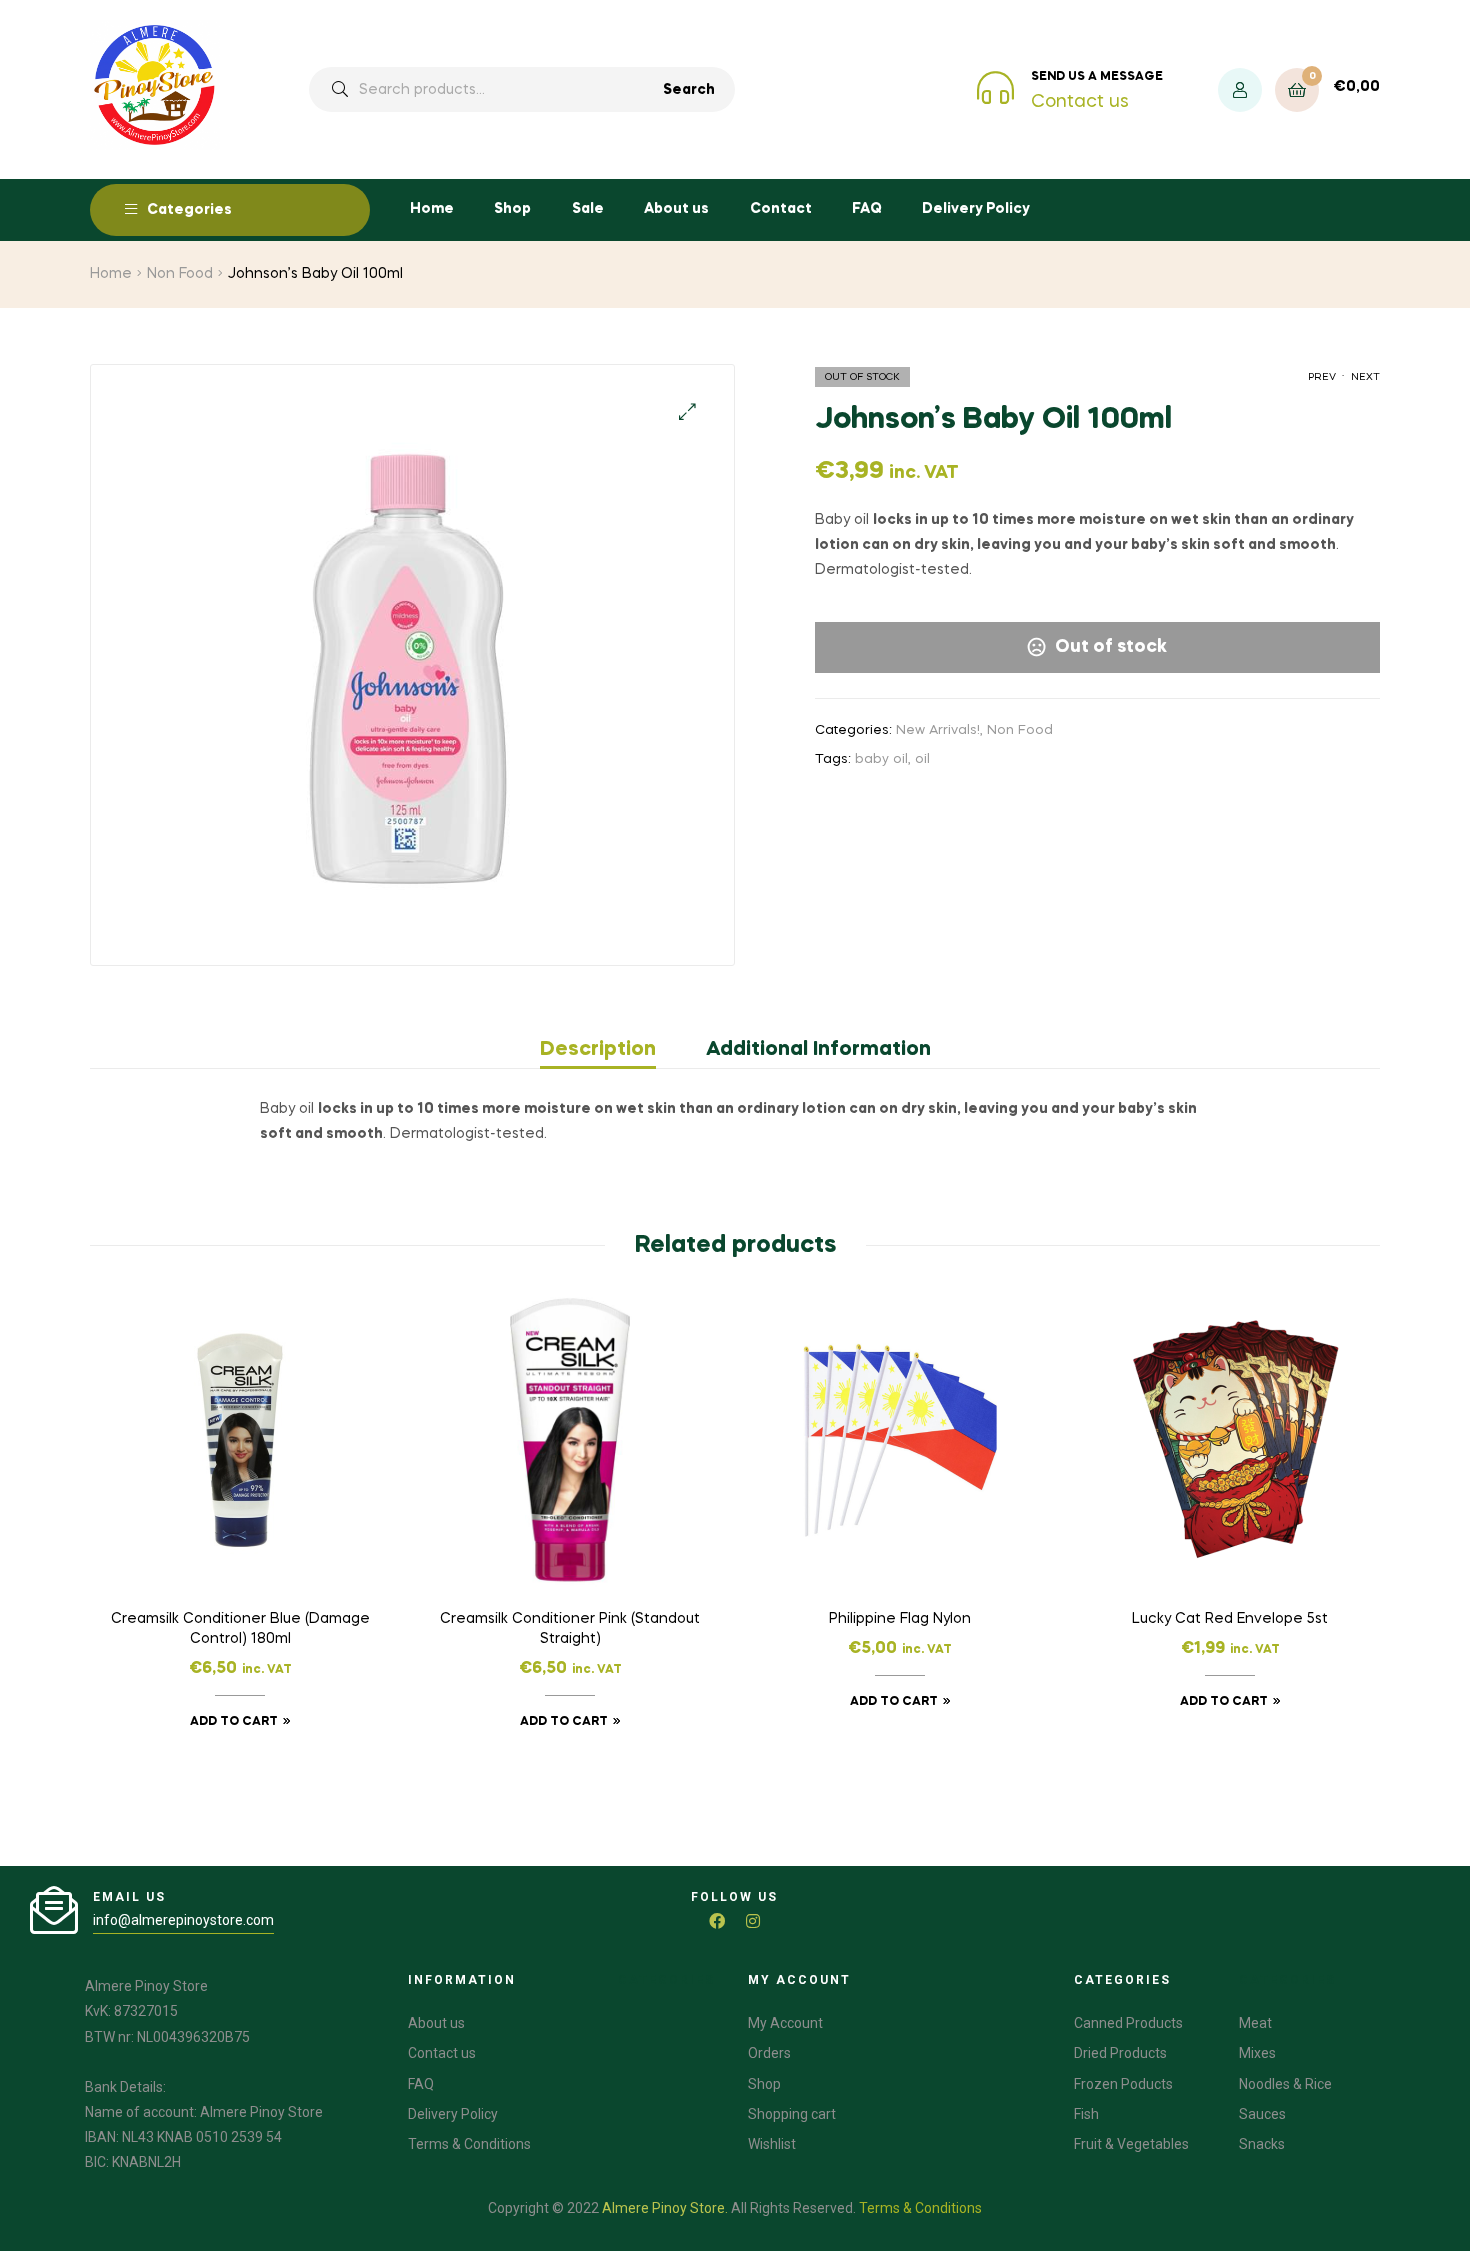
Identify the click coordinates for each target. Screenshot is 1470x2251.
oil (922, 759)
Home (432, 209)
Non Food (180, 274)
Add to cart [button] (234, 1722)
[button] (687, 411)
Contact (781, 209)
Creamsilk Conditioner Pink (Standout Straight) (570, 1629)
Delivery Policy (976, 209)
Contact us (1080, 102)
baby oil (881, 759)
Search (689, 90)
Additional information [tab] (818, 1050)
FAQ (867, 209)
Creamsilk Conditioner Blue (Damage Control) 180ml (240, 1629)
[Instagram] (753, 1921)
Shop (512, 209)
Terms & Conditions (920, 2208)
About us (676, 209)
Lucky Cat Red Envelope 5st (1230, 1619)
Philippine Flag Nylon (900, 1619)
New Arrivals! (938, 730)
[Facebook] (717, 1921)
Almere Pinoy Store (663, 2208)
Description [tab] (598, 1050)
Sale (588, 209)
